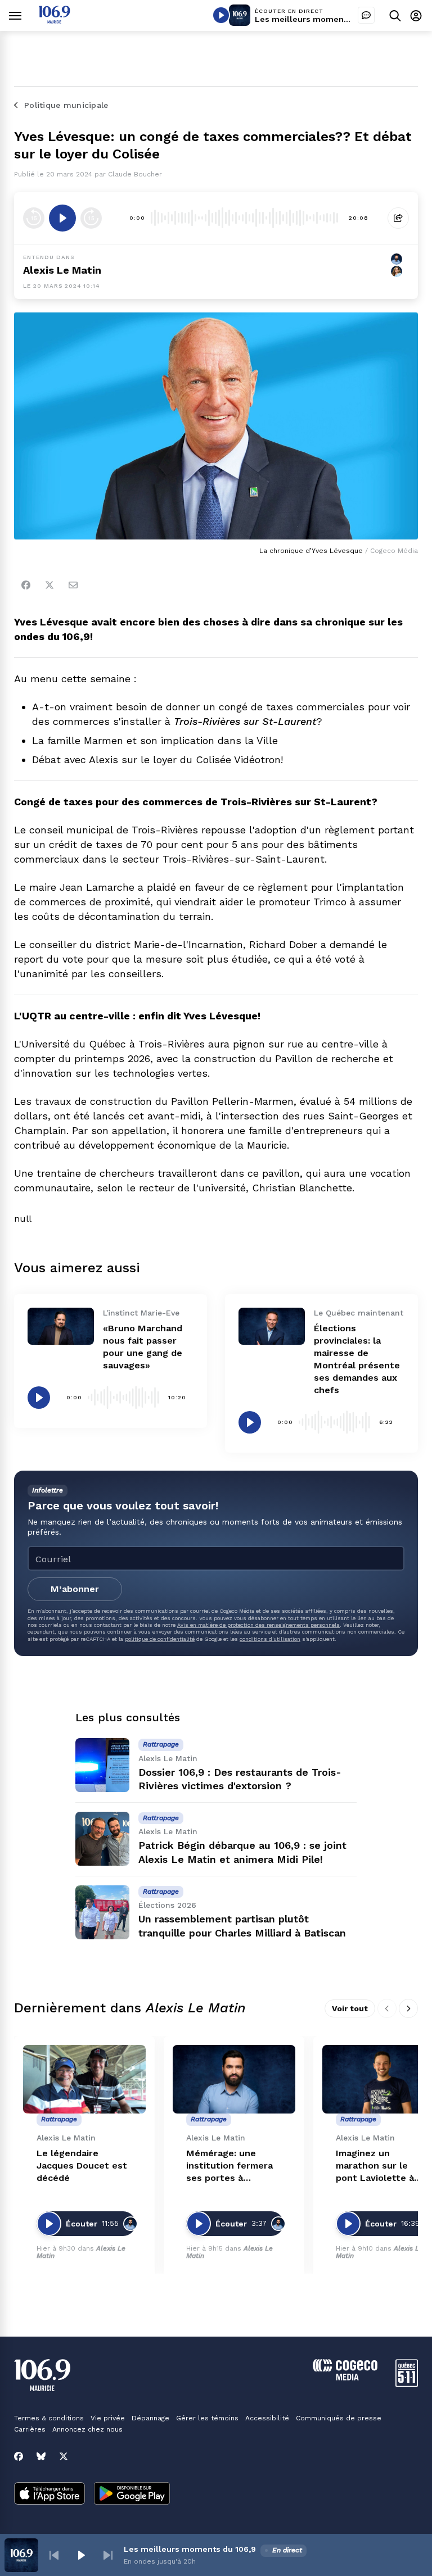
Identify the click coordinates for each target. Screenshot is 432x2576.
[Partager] (398, 218)
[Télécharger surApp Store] (49, 2495)
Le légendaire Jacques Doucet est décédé (82, 2165)
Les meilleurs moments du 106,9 (321, 19)
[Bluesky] (41, 2456)
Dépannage (150, 2418)
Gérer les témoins (207, 2418)
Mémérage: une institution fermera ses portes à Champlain (229, 2166)
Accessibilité (267, 2418)
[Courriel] (73, 585)
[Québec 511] (407, 2384)
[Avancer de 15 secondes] (91, 218)
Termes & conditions (49, 2418)
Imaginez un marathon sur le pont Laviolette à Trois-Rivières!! (375, 2166)
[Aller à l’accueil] (54, 21)
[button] (54, 2555)
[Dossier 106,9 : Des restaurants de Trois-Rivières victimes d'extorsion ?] (102, 1765)
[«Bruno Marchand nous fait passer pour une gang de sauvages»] (61, 1326)
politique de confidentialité (160, 1639)
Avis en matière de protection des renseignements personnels (258, 1625)
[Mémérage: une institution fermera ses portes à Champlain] (234, 2080)
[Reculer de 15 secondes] (34, 218)
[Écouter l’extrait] (62, 218)
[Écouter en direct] (221, 15)
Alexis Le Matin (62, 270)
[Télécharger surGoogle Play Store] (132, 2495)
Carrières (30, 2429)
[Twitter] (49, 585)
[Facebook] (26, 585)
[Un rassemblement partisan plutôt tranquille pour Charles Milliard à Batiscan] (102, 1912)
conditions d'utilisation (270, 1639)
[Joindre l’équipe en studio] (366, 15)
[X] (64, 2456)
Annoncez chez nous (87, 2429)
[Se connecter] (416, 15)
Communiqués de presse (339, 2418)
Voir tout (350, 2008)
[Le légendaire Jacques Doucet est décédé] (84, 2080)
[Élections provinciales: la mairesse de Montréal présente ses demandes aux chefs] (272, 1326)
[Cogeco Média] (345, 2377)
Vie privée (108, 2418)
